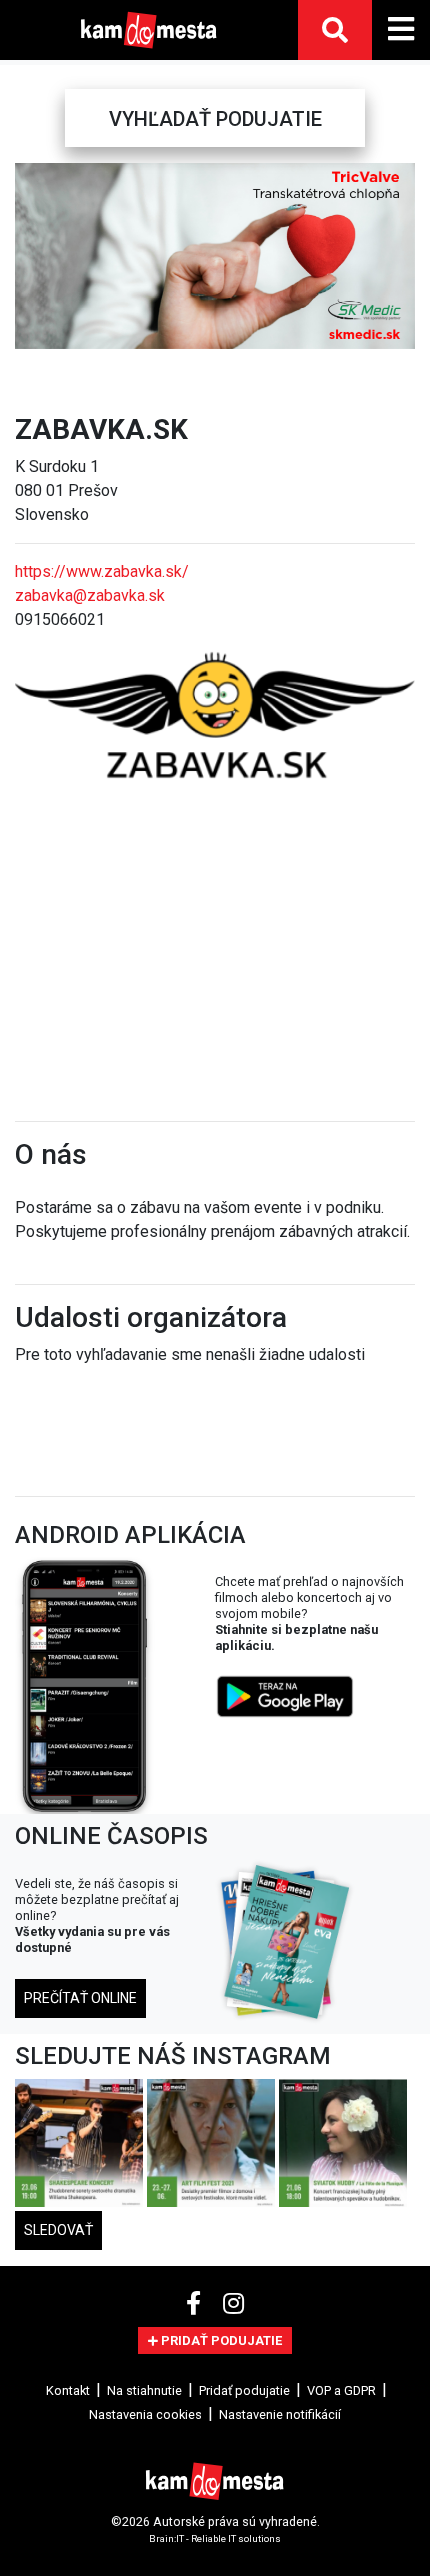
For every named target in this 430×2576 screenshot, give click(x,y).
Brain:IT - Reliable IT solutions (215, 2537)
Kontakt (68, 2390)
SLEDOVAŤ (58, 2230)
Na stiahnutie (144, 2390)
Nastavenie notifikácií (280, 2414)
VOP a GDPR (341, 2390)
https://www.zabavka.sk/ (102, 571)
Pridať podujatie (244, 2390)
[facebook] (196, 2304)
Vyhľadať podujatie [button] (215, 119)
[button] (32, 256)
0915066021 (60, 619)
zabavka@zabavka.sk (90, 595)
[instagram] (233, 2304)
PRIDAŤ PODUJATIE (220, 2340)
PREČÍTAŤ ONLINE (80, 1998)
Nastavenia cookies (145, 2414)
